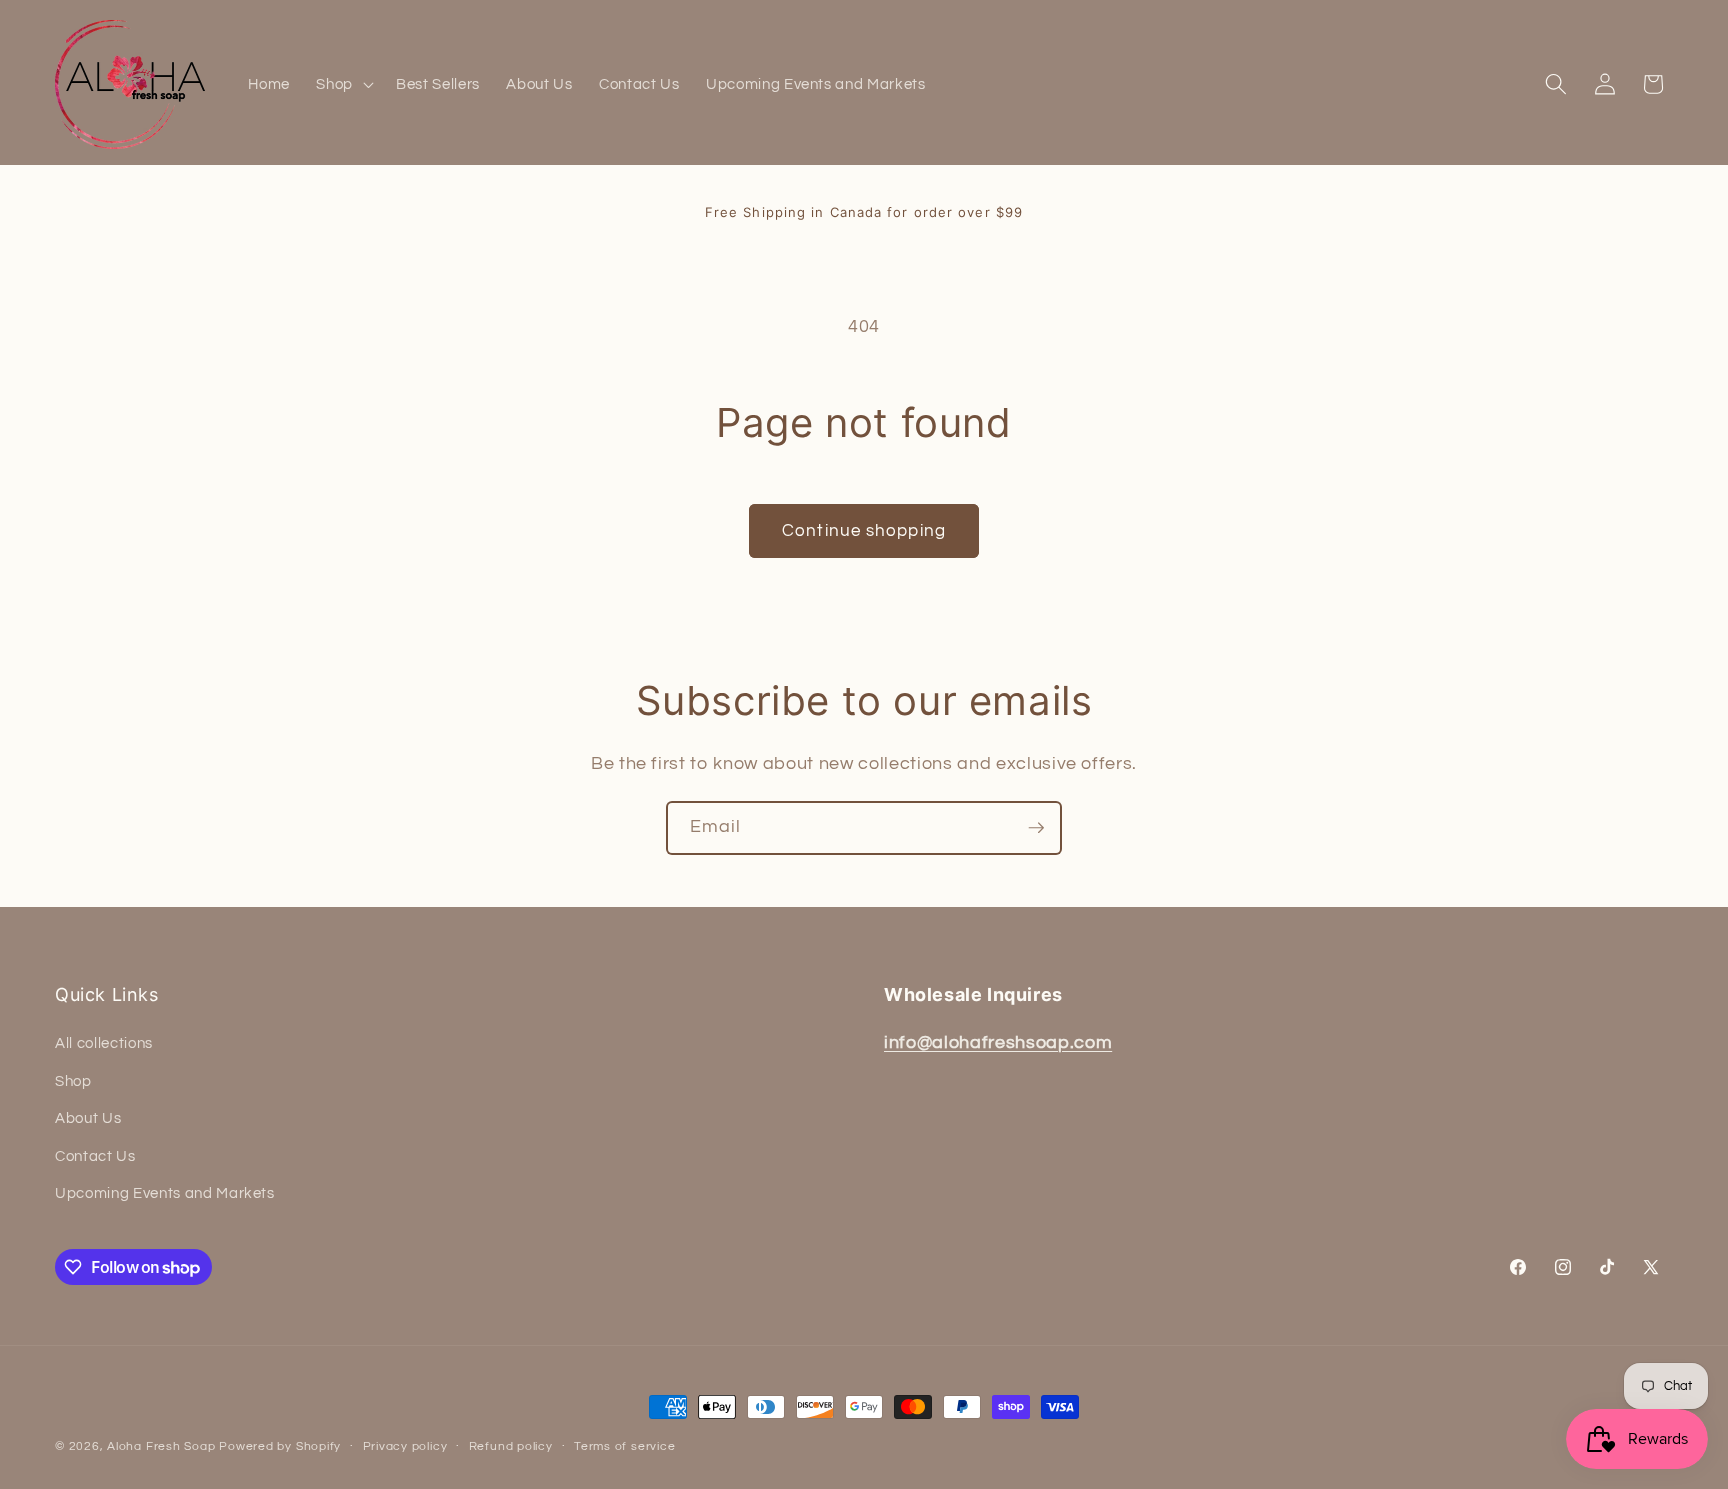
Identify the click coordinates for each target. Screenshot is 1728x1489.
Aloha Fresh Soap (161, 1446)
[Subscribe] (1036, 828)
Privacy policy (405, 1446)
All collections (104, 1043)
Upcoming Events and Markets (165, 1193)
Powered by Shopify (280, 1446)
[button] (343, 85)
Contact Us (95, 1156)
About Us (88, 1118)
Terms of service (624, 1446)
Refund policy (511, 1446)
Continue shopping (864, 530)
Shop (73, 1081)
